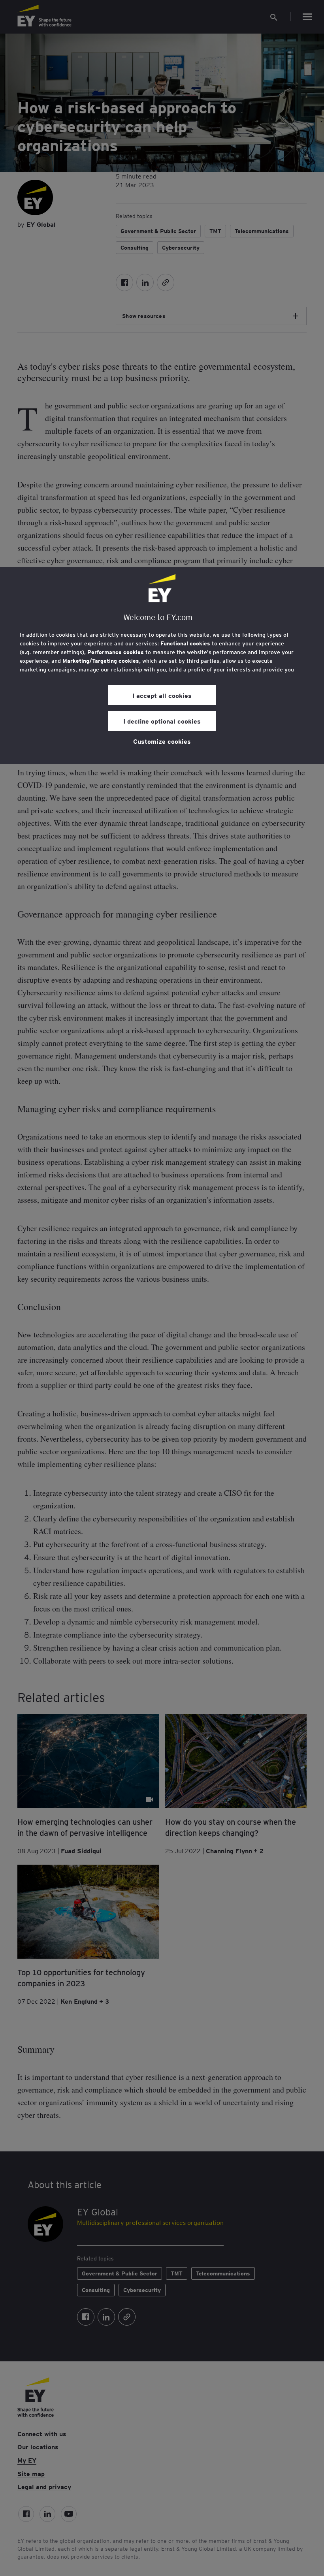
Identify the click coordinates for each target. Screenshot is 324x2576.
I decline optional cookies (162, 721)
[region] (162, 666)
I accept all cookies (162, 695)
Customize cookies (162, 741)
